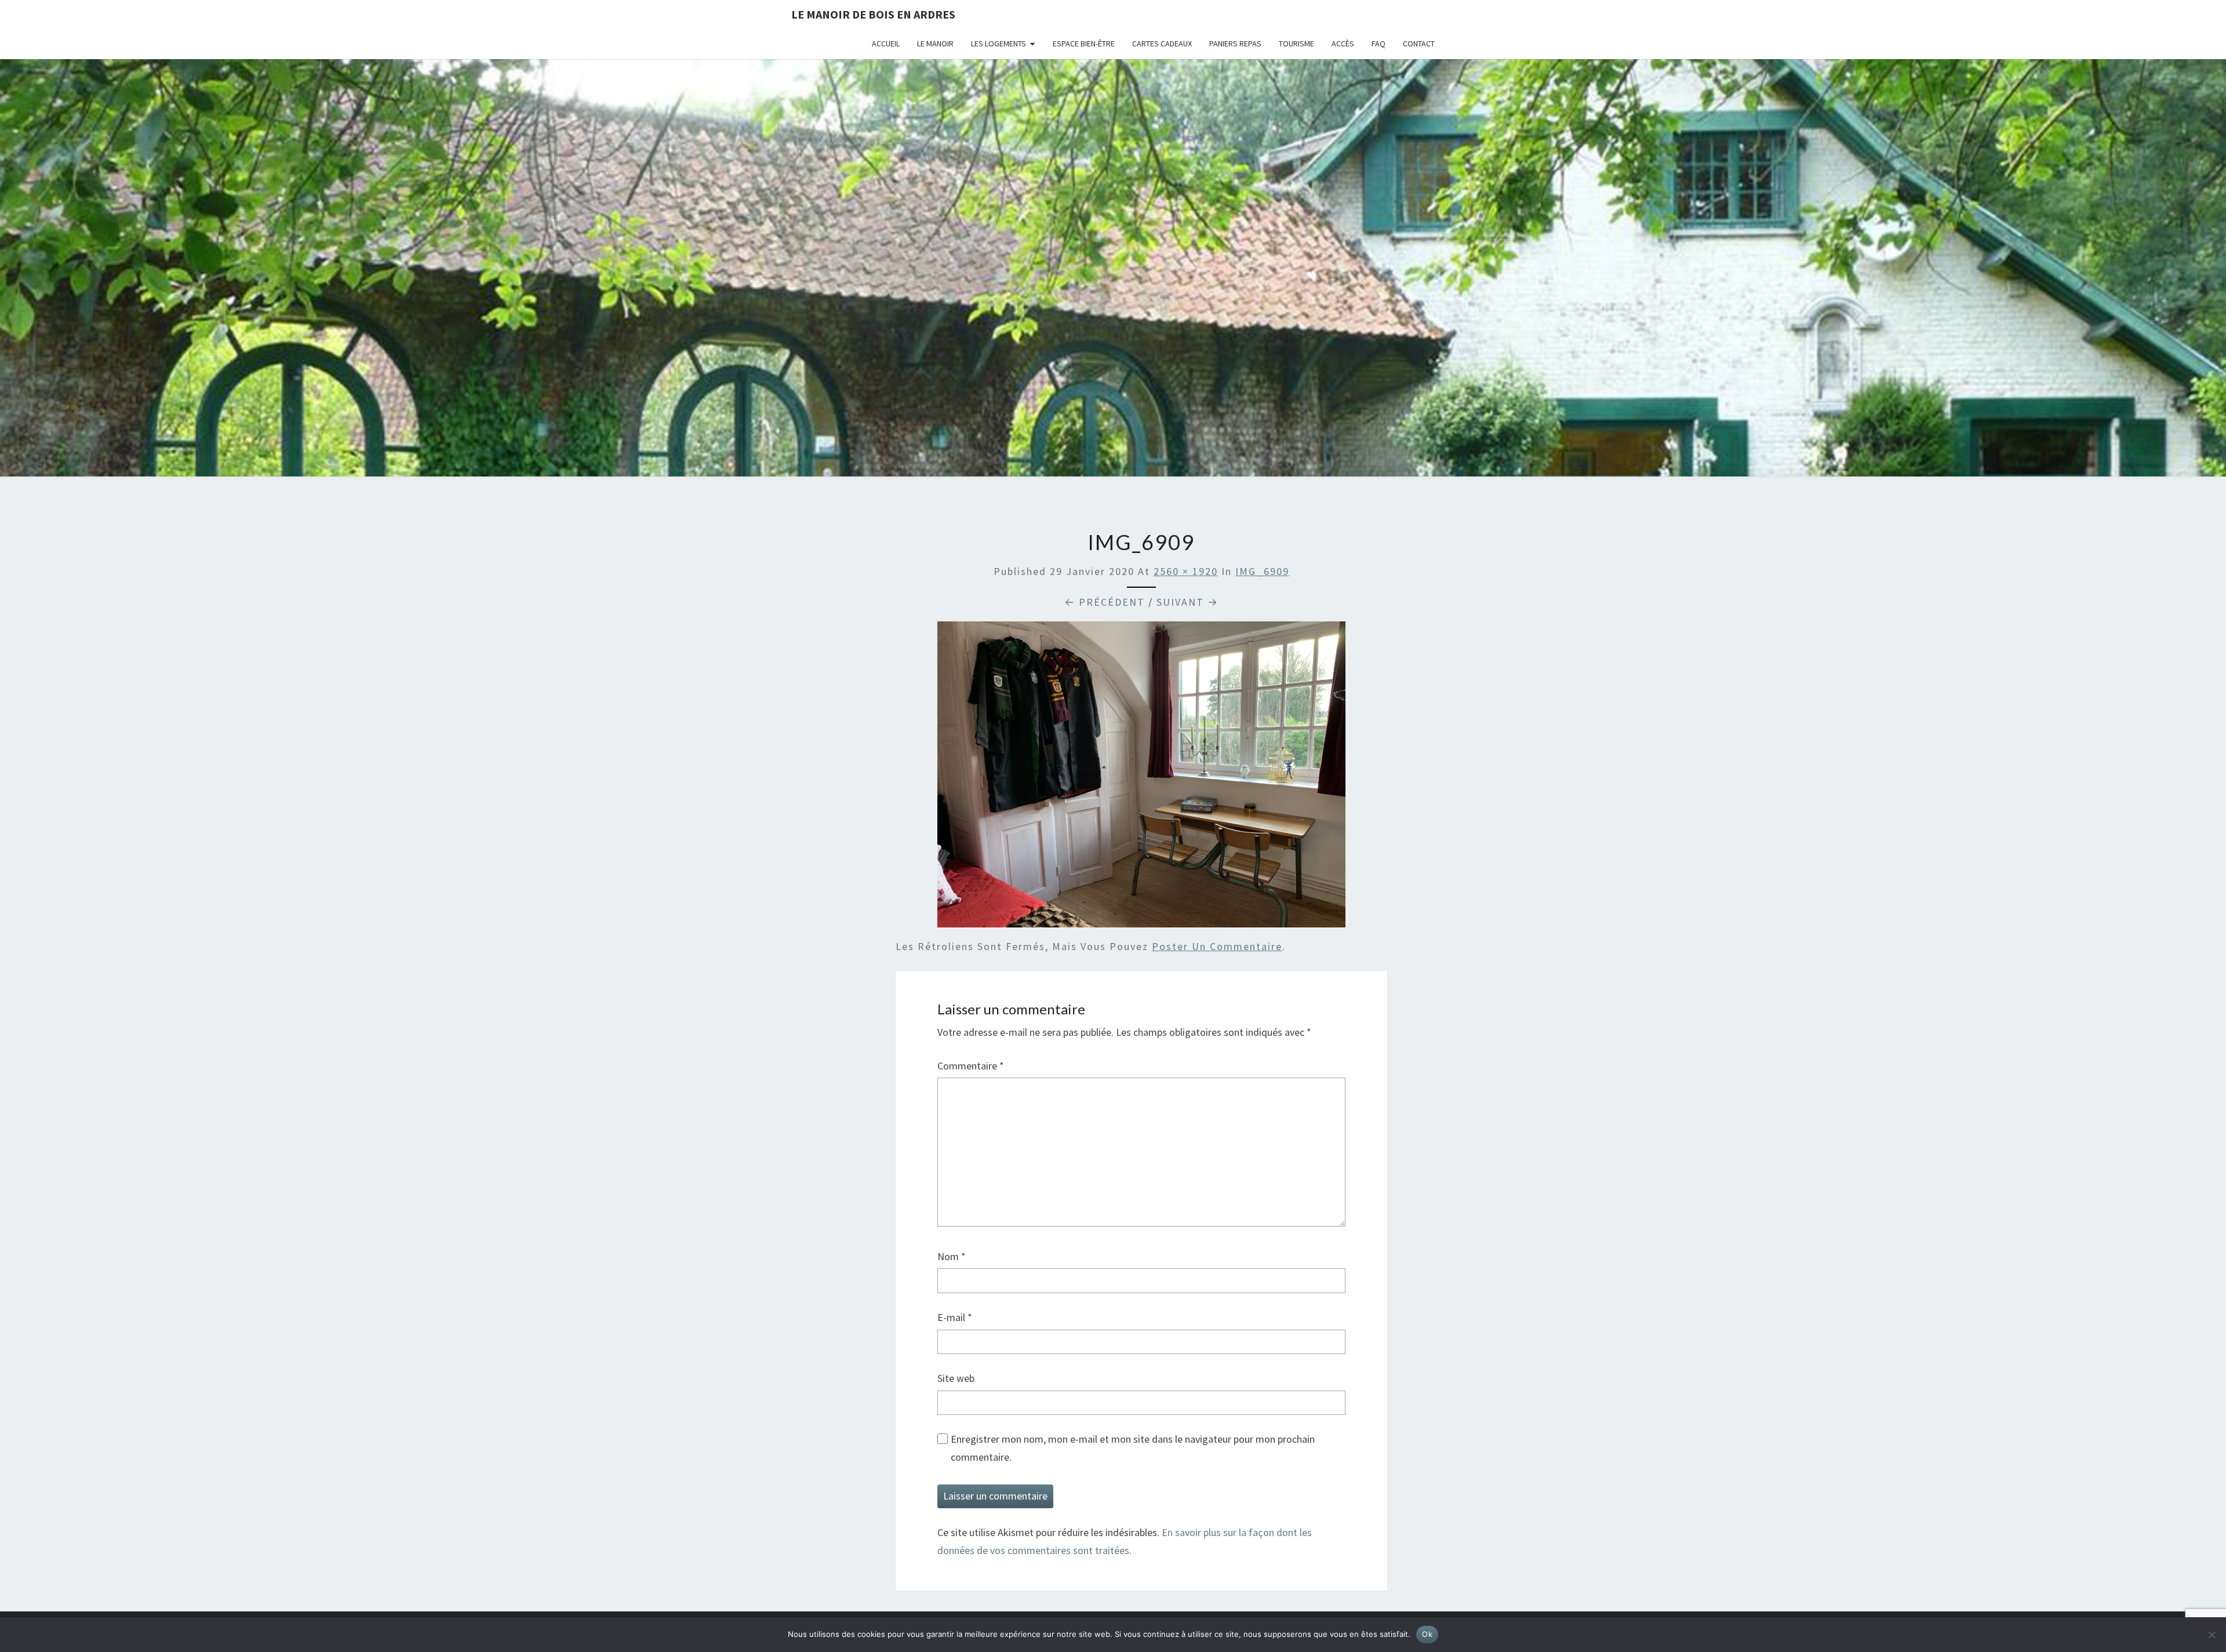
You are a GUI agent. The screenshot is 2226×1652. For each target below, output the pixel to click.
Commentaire (971, 1066)
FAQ (1378, 43)
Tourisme (1296, 43)
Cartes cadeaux (1162, 43)
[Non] (2212, 1635)
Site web (956, 1378)
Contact (1419, 43)
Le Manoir (935, 43)
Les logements (999, 43)
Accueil (886, 43)
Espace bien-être (1084, 43)
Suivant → (1187, 602)
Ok (1427, 1634)
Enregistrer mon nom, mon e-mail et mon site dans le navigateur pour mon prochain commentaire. (1133, 1448)
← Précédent (1105, 602)
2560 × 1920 (1186, 571)
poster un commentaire (1217, 946)
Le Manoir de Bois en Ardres (873, 14)
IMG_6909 (1262, 571)
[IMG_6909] (1141, 778)
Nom (952, 1256)
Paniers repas (1235, 43)
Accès (1343, 43)
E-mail (955, 1317)
